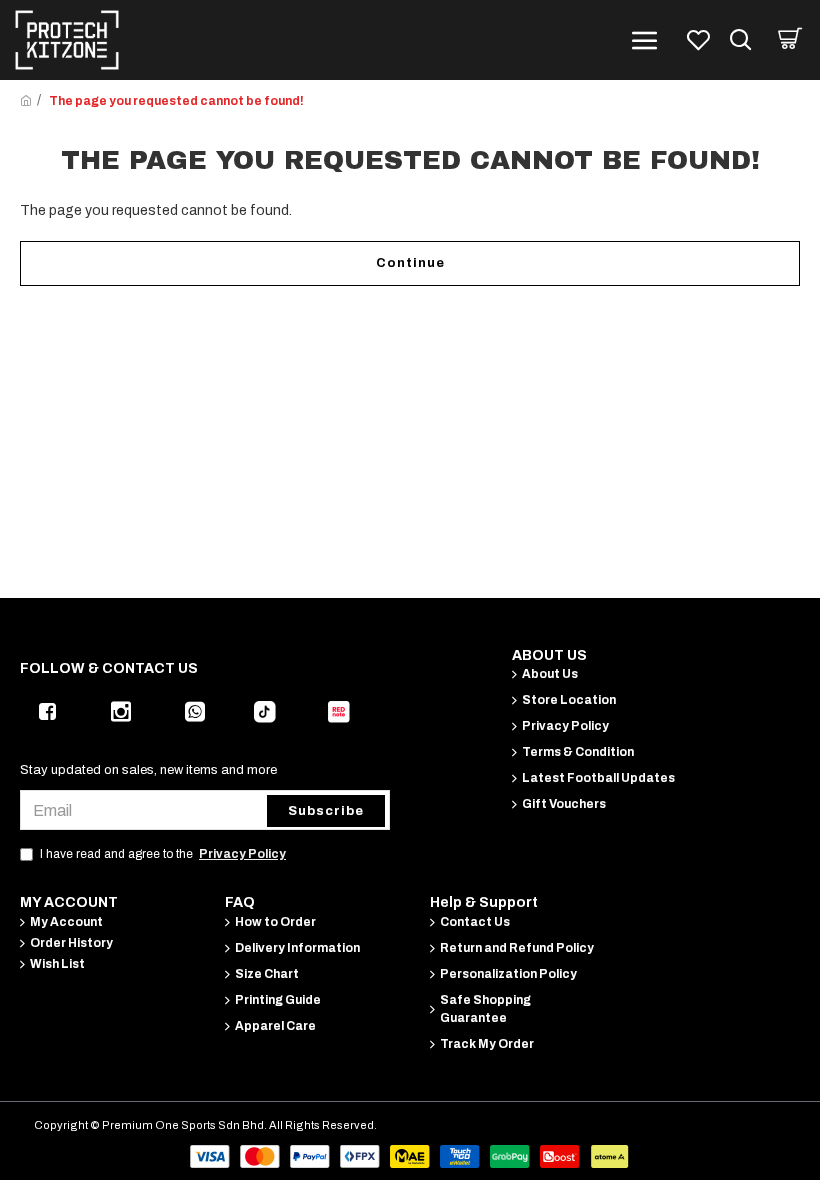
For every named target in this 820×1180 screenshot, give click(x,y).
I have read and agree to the (163, 854)
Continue (410, 263)
